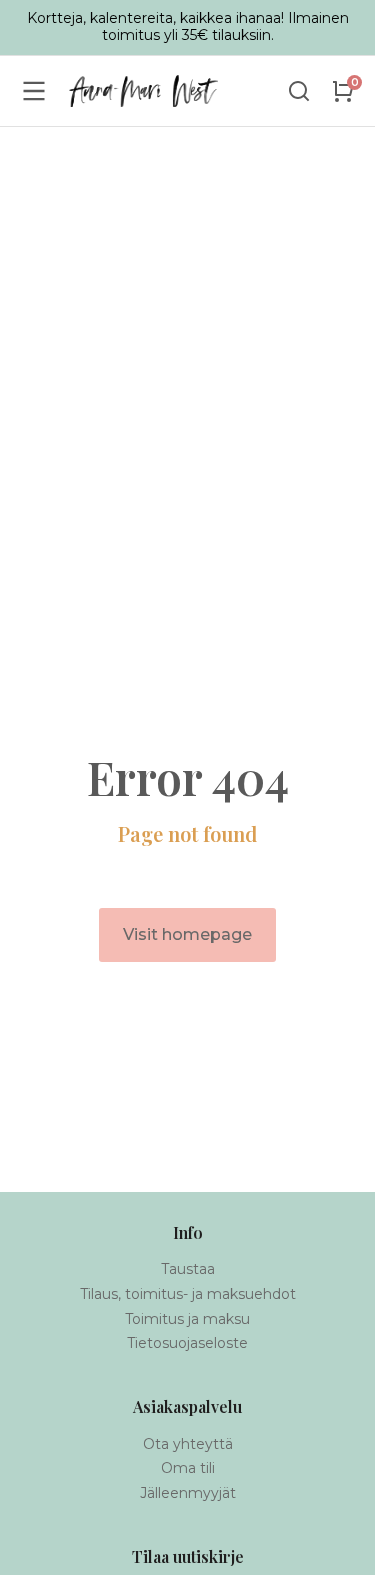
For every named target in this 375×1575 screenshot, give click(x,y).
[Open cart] (343, 91)
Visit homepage (187, 934)
